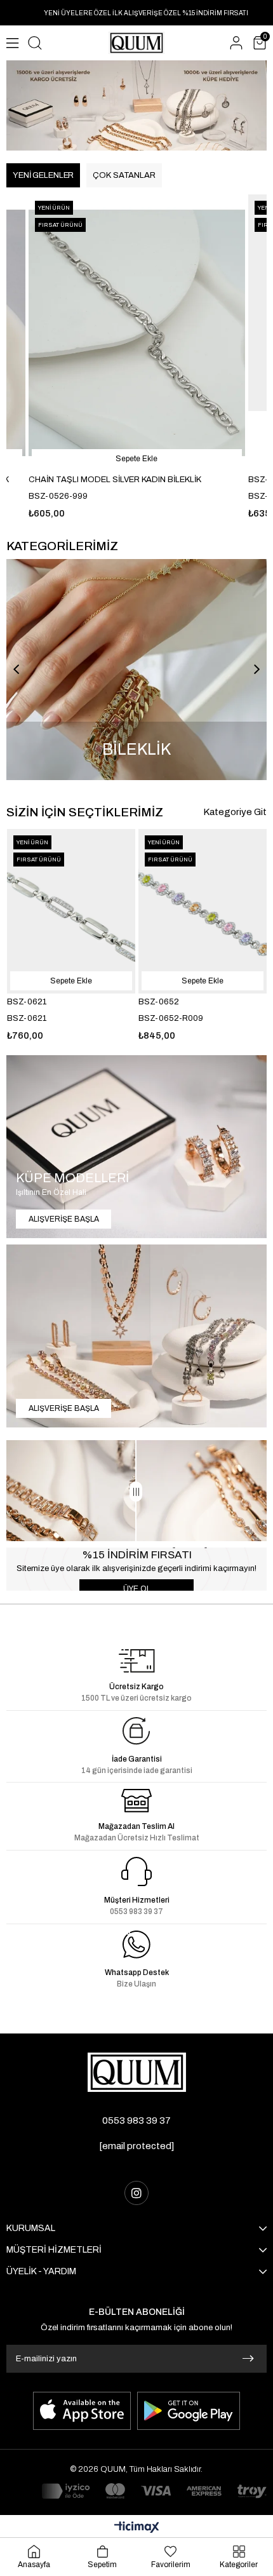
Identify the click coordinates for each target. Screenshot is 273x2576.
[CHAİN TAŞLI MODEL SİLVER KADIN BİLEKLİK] (137, 333)
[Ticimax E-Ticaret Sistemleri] (137, 2528)
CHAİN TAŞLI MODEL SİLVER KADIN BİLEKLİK (115, 480)
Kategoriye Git (235, 812)
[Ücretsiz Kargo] (137, 1661)
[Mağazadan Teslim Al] (137, 1801)
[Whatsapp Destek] (136, 1945)
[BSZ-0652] (203, 911)
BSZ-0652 (159, 1002)
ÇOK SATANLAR (124, 175)
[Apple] (82, 2411)
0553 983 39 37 (136, 2121)
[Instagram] (136, 2193)
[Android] (189, 2411)
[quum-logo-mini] (137, 2072)
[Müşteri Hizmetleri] (136, 1871)
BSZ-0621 (27, 1002)
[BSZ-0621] (71, 911)
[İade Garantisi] (136, 1731)
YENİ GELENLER (43, 175)
